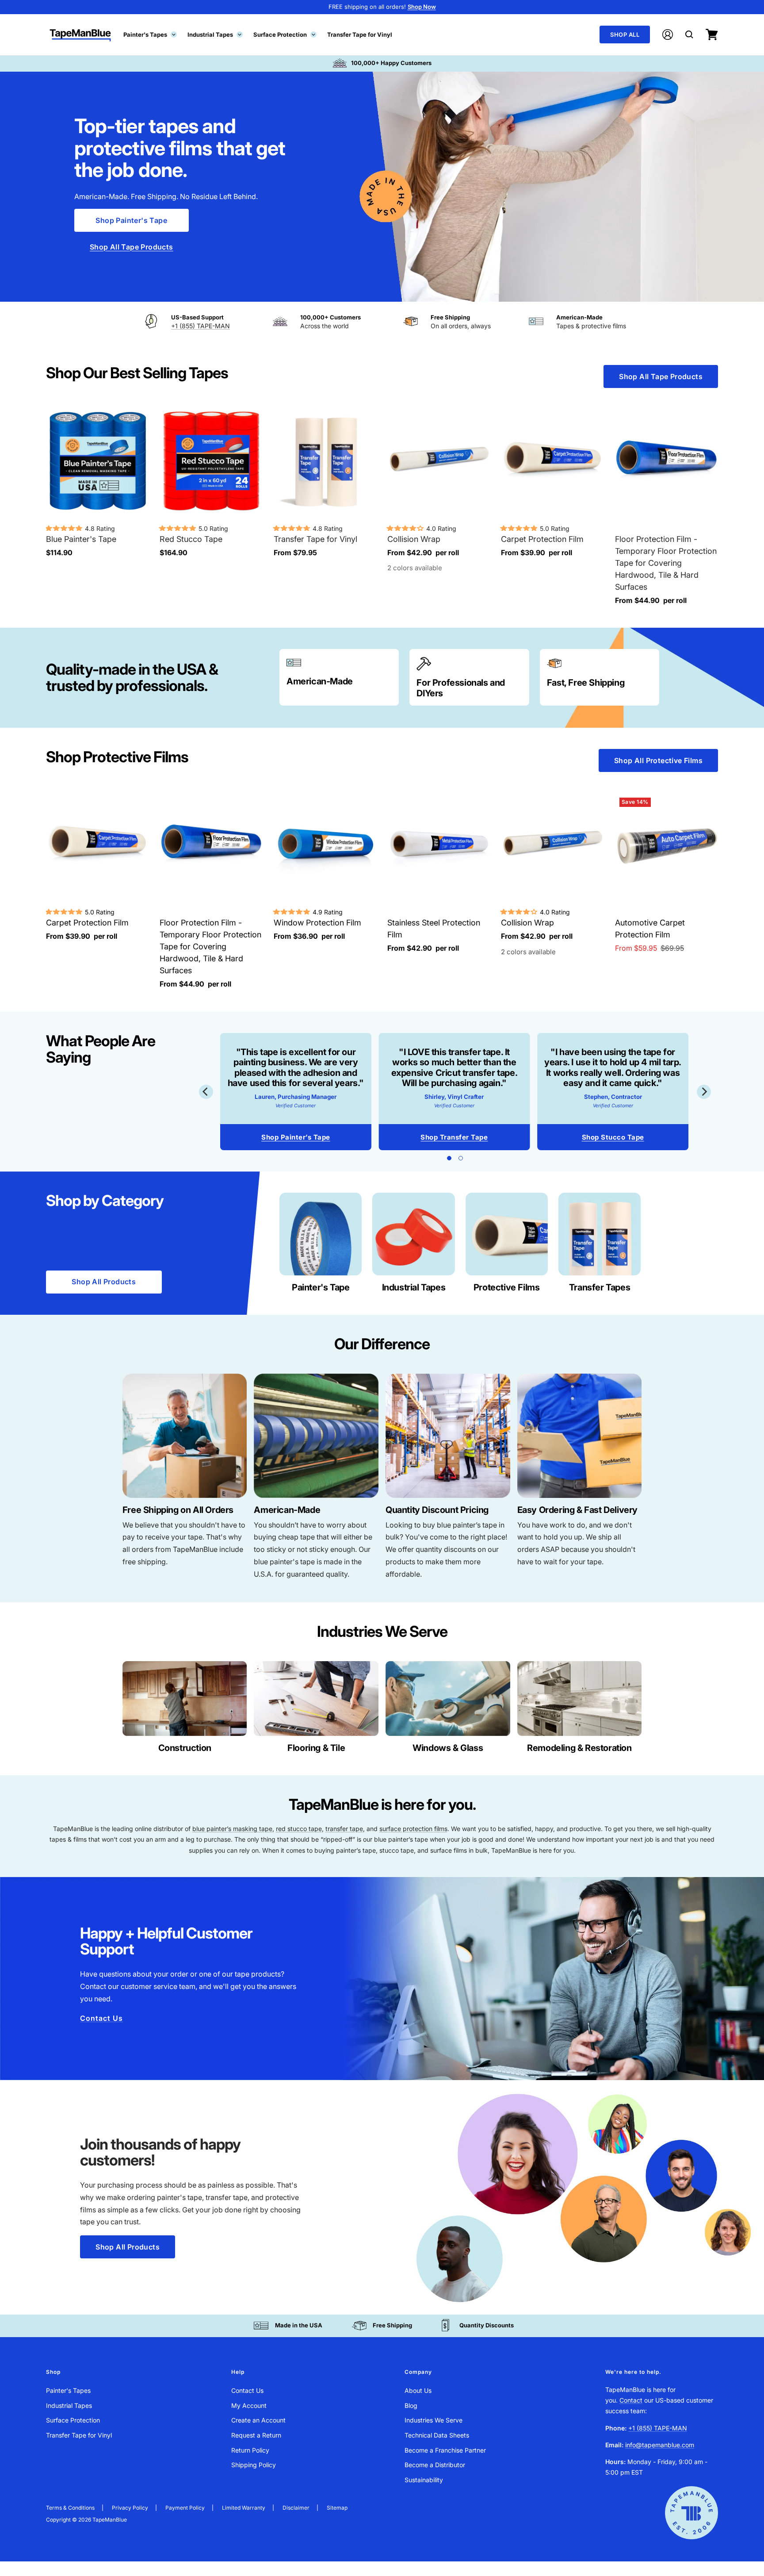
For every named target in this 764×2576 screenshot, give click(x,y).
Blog (411, 2405)
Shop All (625, 35)
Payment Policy (185, 2508)
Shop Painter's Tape (131, 220)
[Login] (668, 35)
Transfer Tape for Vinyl (360, 34)
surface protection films (413, 1829)
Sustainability (424, 2480)
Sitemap (337, 2508)
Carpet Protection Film (542, 539)
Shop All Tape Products (132, 247)
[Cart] (712, 35)
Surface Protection (284, 34)
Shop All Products (104, 1282)
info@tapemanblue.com (660, 2445)
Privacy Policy (130, 2508)
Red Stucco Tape (191, 539)
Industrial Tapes (214, 34)
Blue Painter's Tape (81, 539)
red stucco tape (299, 1829)
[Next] (704, 1092)
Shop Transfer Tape (454, 1137)
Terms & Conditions (70, 2508)
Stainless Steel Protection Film (434, 929)
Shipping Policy (254, 2465)
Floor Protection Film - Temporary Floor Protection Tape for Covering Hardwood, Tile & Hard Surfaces (666, 563)
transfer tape (344, 1829)
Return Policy (250, 2450)
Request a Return (256, 2435)
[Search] (689, 35)
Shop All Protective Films (658, 760)
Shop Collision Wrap (296, 1137)
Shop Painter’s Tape (613, 1137)
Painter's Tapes (149, 34)
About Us (418, 2390)
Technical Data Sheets (437, 2435)
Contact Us (101, 2018)
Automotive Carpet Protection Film (650, 929)
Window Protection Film (317, 923)
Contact (631, 2400)
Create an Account (258, 2420)
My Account (249, 2405)
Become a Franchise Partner (445, 2450)
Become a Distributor (435, 2465)
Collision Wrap (414, 539)
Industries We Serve (434, 2420)
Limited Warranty (244, 2508)
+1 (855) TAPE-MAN (201, 326)
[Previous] (206, 1092)
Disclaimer (296, 2508)
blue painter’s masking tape (232, 1829)
